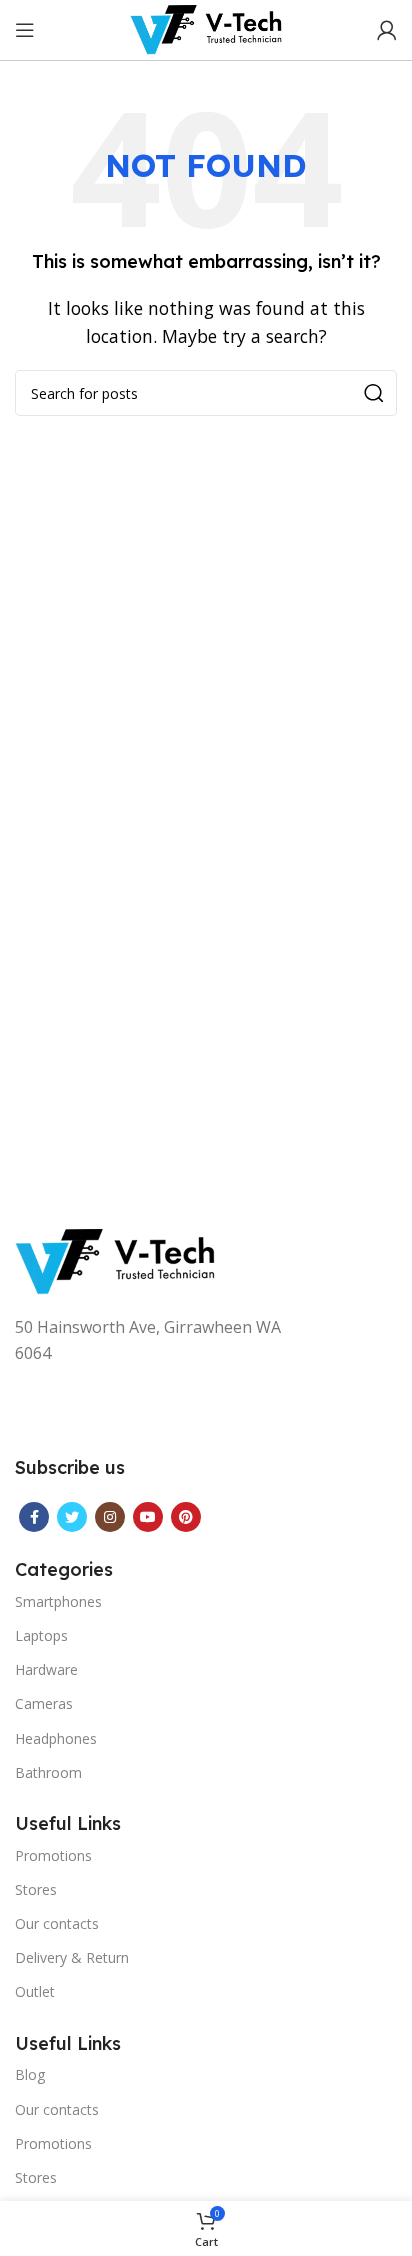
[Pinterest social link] (186, 1517)
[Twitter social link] (72, 1517)
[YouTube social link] (148, 1517)
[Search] (374, 393)
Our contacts (57, 1923)
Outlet (35, 1991)
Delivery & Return (72, 1957)
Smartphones (58, 1601)
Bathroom (48, 1772)
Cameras (44, 1703)
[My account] (387, 30)
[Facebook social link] (34, 1517)
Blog (30, 2074)
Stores (36, 1889)
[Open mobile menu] (25, 30)
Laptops (41, 1635)
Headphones (56, 1738)
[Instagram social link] (110, 1517)
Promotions (53, 1855)
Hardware (46, 1669)
